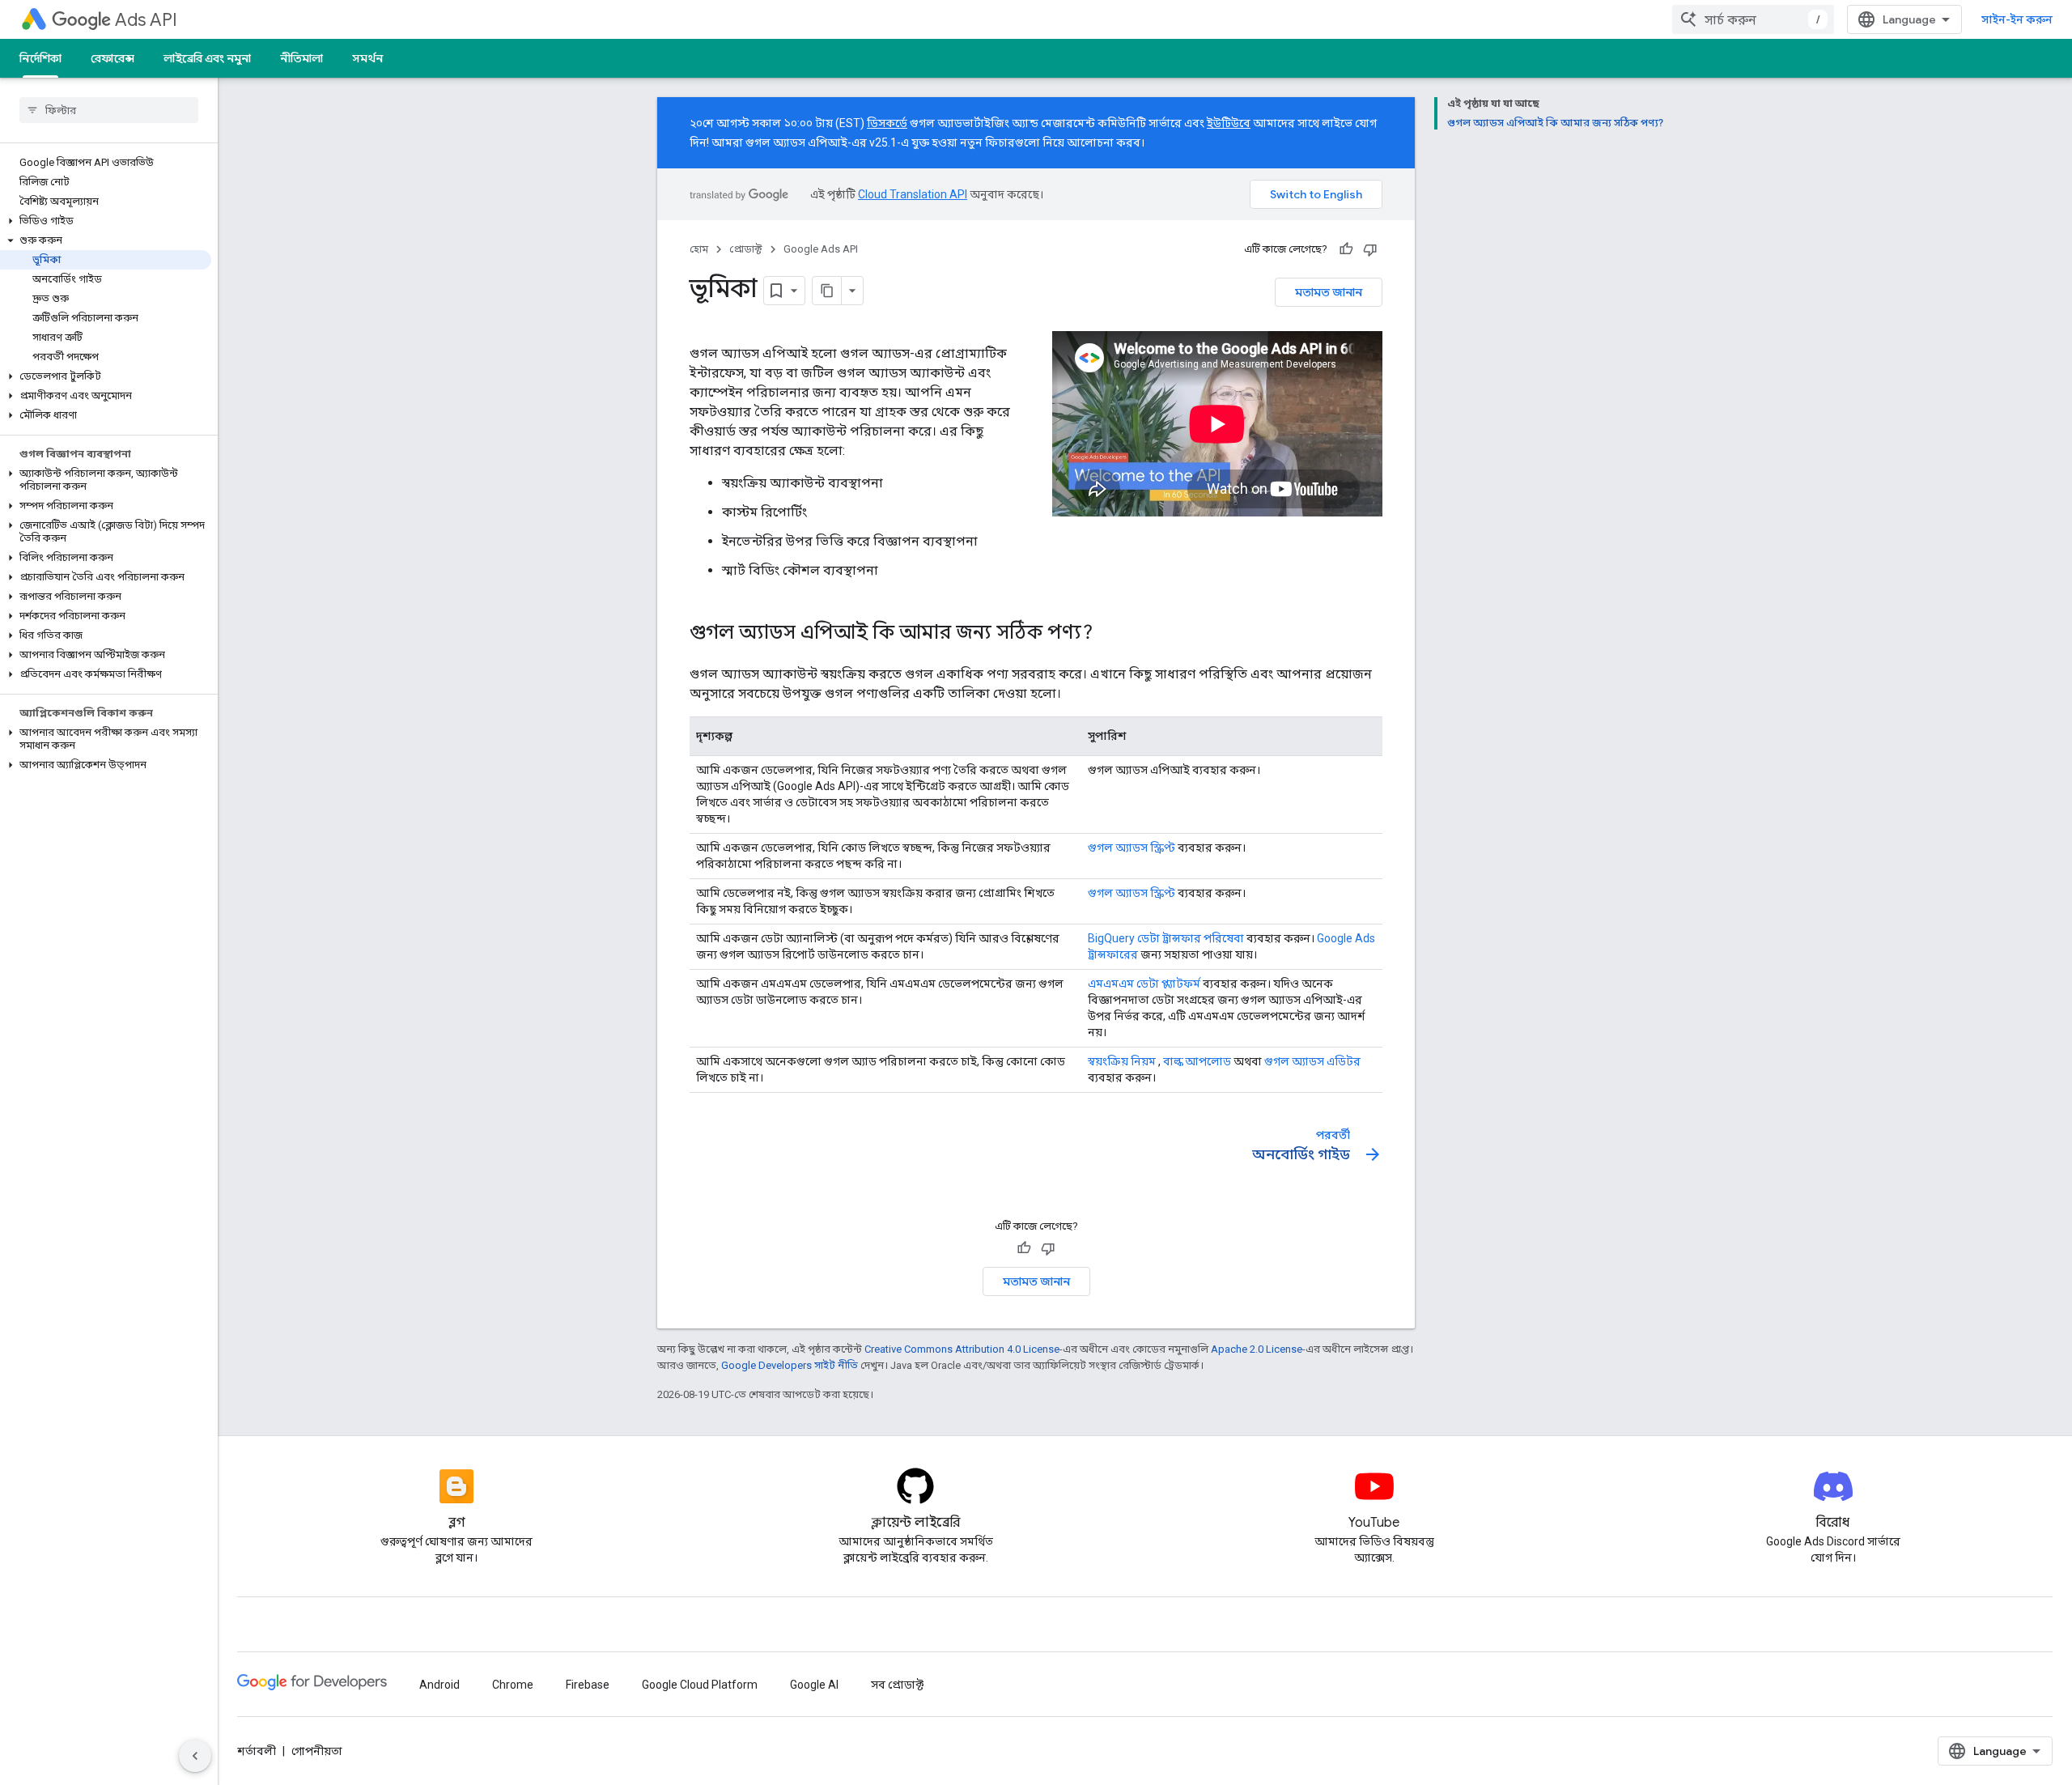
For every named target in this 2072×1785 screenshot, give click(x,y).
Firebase (588, 1685)
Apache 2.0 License (1257, 1349)
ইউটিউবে (1229, 123)
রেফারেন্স (113, 58)
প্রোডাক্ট (746, 249)
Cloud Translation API (913, 194)
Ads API (146, 20)
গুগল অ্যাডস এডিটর (1312, 1061)
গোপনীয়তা (317, 1751)
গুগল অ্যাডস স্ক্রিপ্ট (1132, 848)
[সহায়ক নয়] (1370, 249)
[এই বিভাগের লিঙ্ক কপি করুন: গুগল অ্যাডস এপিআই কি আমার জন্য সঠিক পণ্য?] (1109, 634)
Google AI (814, 1685)
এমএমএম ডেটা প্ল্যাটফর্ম (1144, 984)
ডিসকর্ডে (887, 123)
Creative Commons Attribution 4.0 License (962, 1349)
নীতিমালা (301, 58)
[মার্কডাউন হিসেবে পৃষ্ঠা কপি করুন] (827, 291)
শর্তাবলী (257, 1751)
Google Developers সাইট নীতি (790, 1365)
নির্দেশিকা (40, 58)
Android (439, 1685)
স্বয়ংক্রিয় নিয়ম (1122, 1061)
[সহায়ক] (1346, 249)
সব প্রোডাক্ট (897, 1685)
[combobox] (1753, 19)
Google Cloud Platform (700, 1685)
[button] (106, 221)
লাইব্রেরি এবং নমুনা (207, 58)
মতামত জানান (1329, 292)
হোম (699, 249)
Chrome (513, 1685)
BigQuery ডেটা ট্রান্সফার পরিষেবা (1166, 938)
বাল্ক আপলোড (1197, 1061)
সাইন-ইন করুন (2017, 19)
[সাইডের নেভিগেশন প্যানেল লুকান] (195, 1756)
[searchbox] (109, 110)
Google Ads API (821, 249)
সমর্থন (367, 58)
